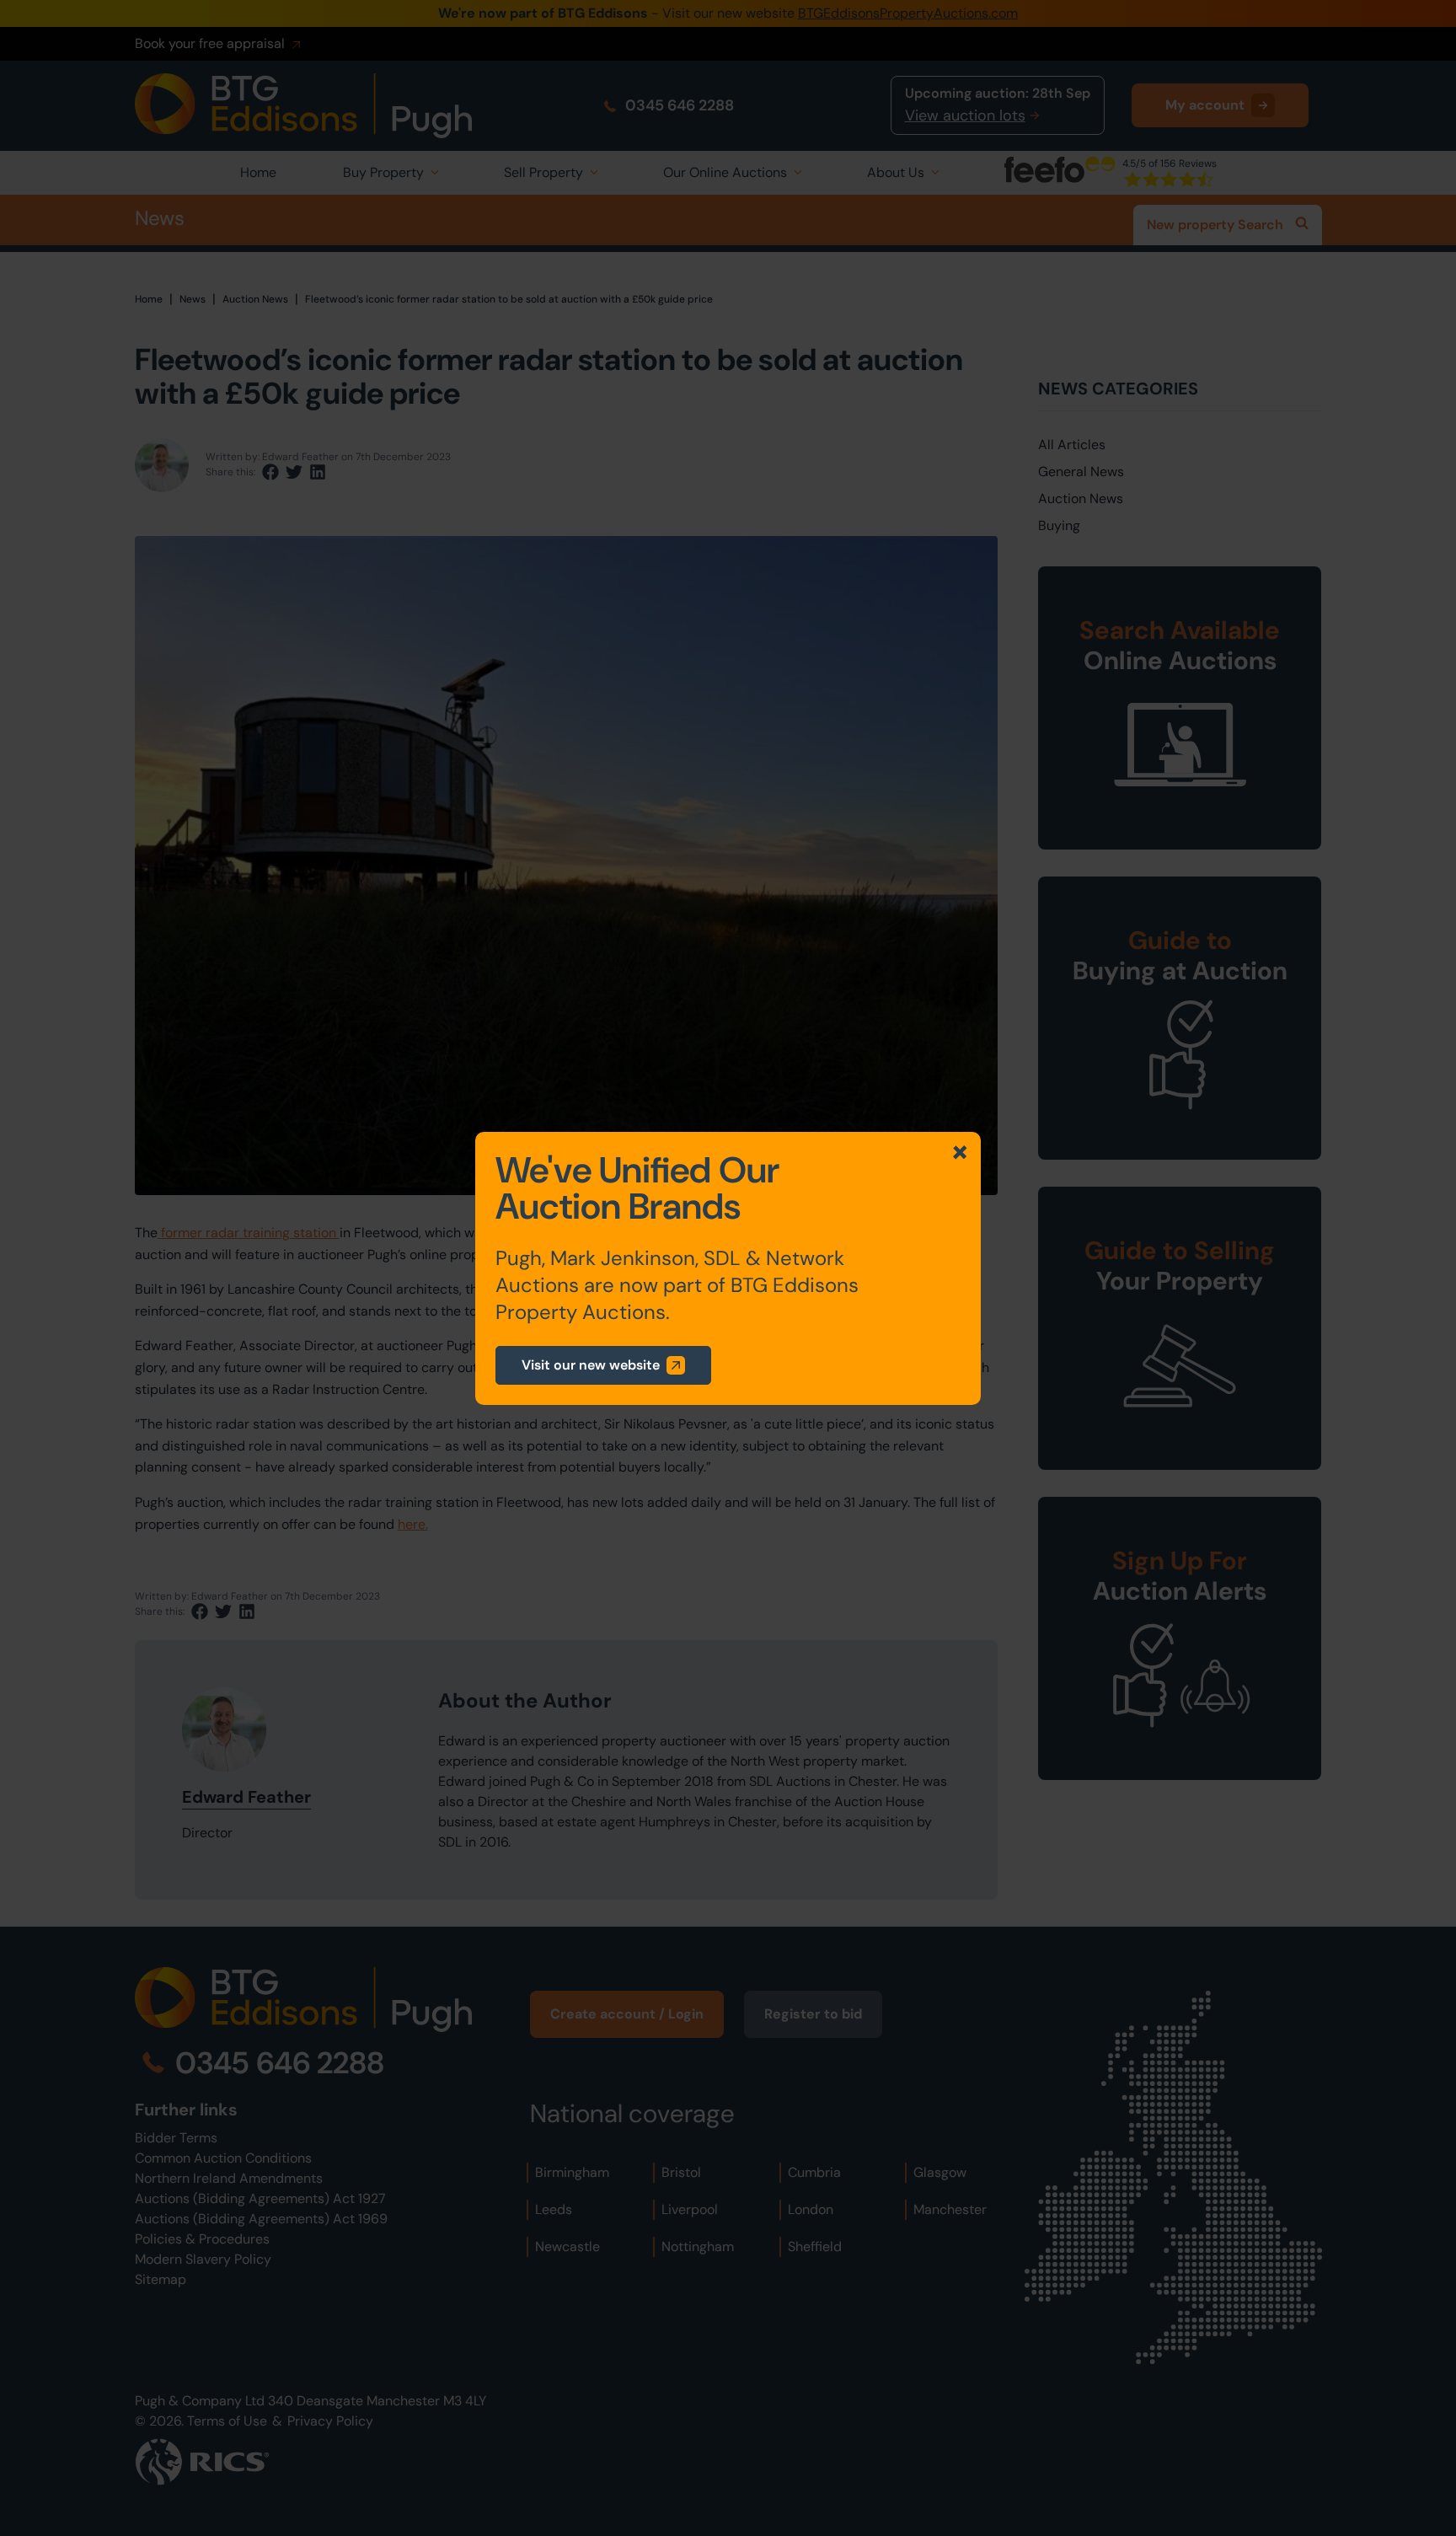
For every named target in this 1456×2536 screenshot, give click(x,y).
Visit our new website (591, 1365)
